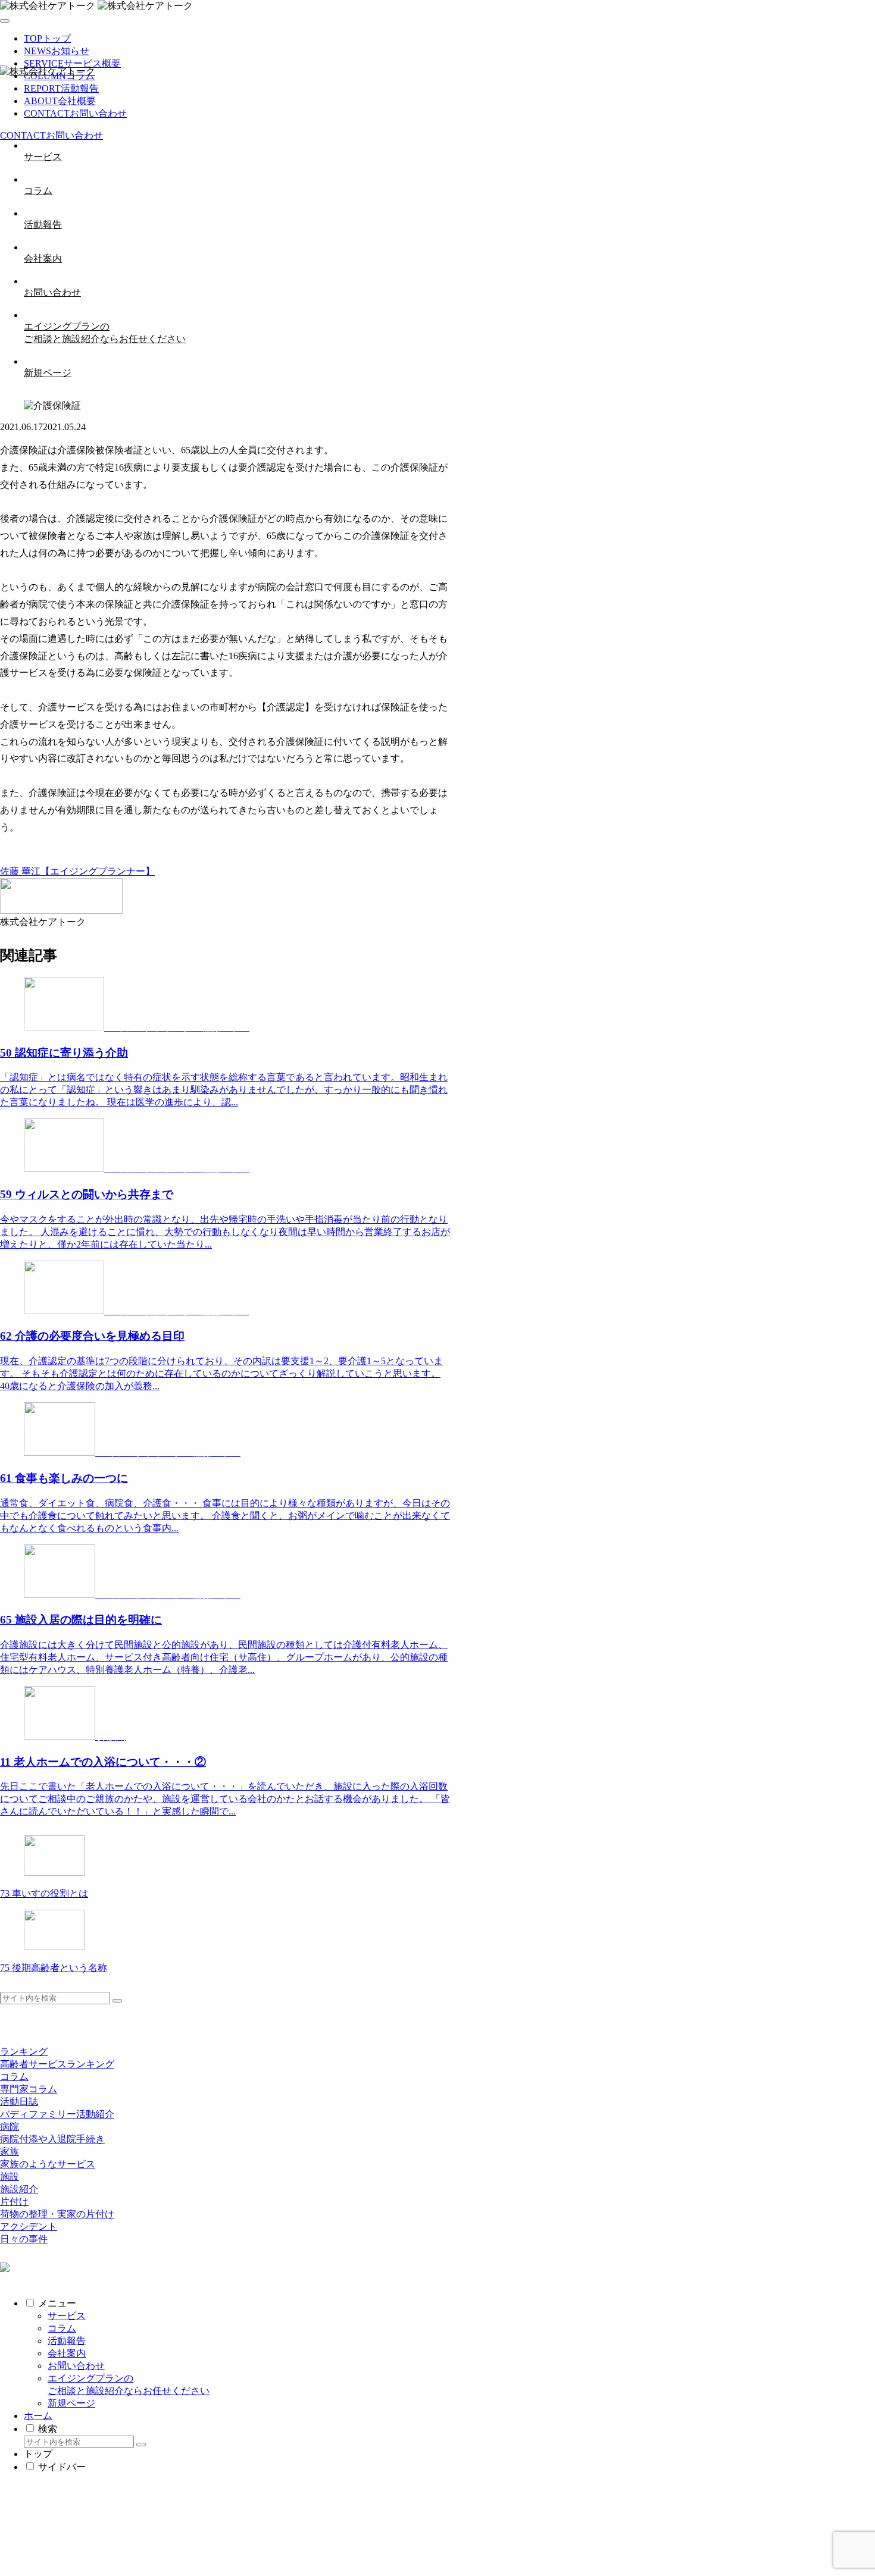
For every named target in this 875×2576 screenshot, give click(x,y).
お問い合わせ (76, 2366)
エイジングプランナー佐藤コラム (71, 859)
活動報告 (67, 2341)
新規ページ (71, 2403)
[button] (117, 2001)
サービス (67, 2316)
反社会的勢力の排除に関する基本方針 (105, 2539)
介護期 (252, 859)
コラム (62, 2328)
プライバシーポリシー (71, 2527)
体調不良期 (214, 859)
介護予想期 (167, 859)
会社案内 (67, 2353)
